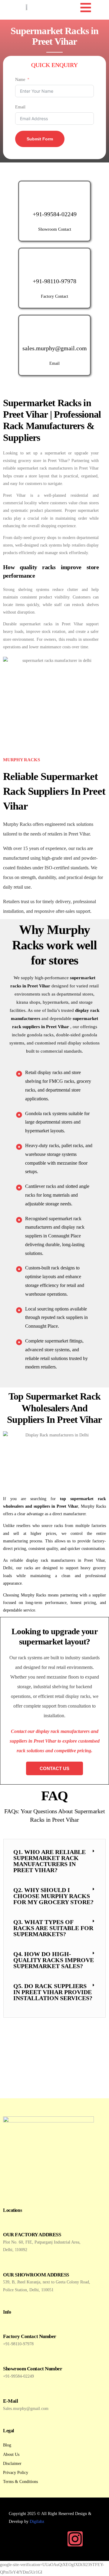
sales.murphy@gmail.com (55, 348)
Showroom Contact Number (33, 2369)
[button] (54, 1861)
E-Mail (10, 2401)
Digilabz (37, 2521)
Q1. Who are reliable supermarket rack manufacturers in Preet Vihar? (50, 1861)
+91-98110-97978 (54, 281)
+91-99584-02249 (55, 214)
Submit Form (40, 139)
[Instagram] (75, 2539)
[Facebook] (57, 2539)
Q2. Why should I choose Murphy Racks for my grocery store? (53, 1896)
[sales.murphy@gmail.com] (54, 331)
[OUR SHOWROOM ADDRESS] (8, 2265)
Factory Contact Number (30, 2336)
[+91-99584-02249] (54, 197)
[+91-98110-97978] (54, 264)
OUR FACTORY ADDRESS (32, 2235)
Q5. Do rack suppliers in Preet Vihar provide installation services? (53, 1992)
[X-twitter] (93, 2539)
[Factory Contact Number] (8, 2326)
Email (20, 107)
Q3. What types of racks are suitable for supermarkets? (53, 1928)
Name (20, 80)
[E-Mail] (8, 2391)
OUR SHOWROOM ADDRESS (36, 2275)
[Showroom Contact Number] (8, 2358)
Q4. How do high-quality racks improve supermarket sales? (54, 1960)
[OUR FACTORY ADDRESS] (8, 2224)
